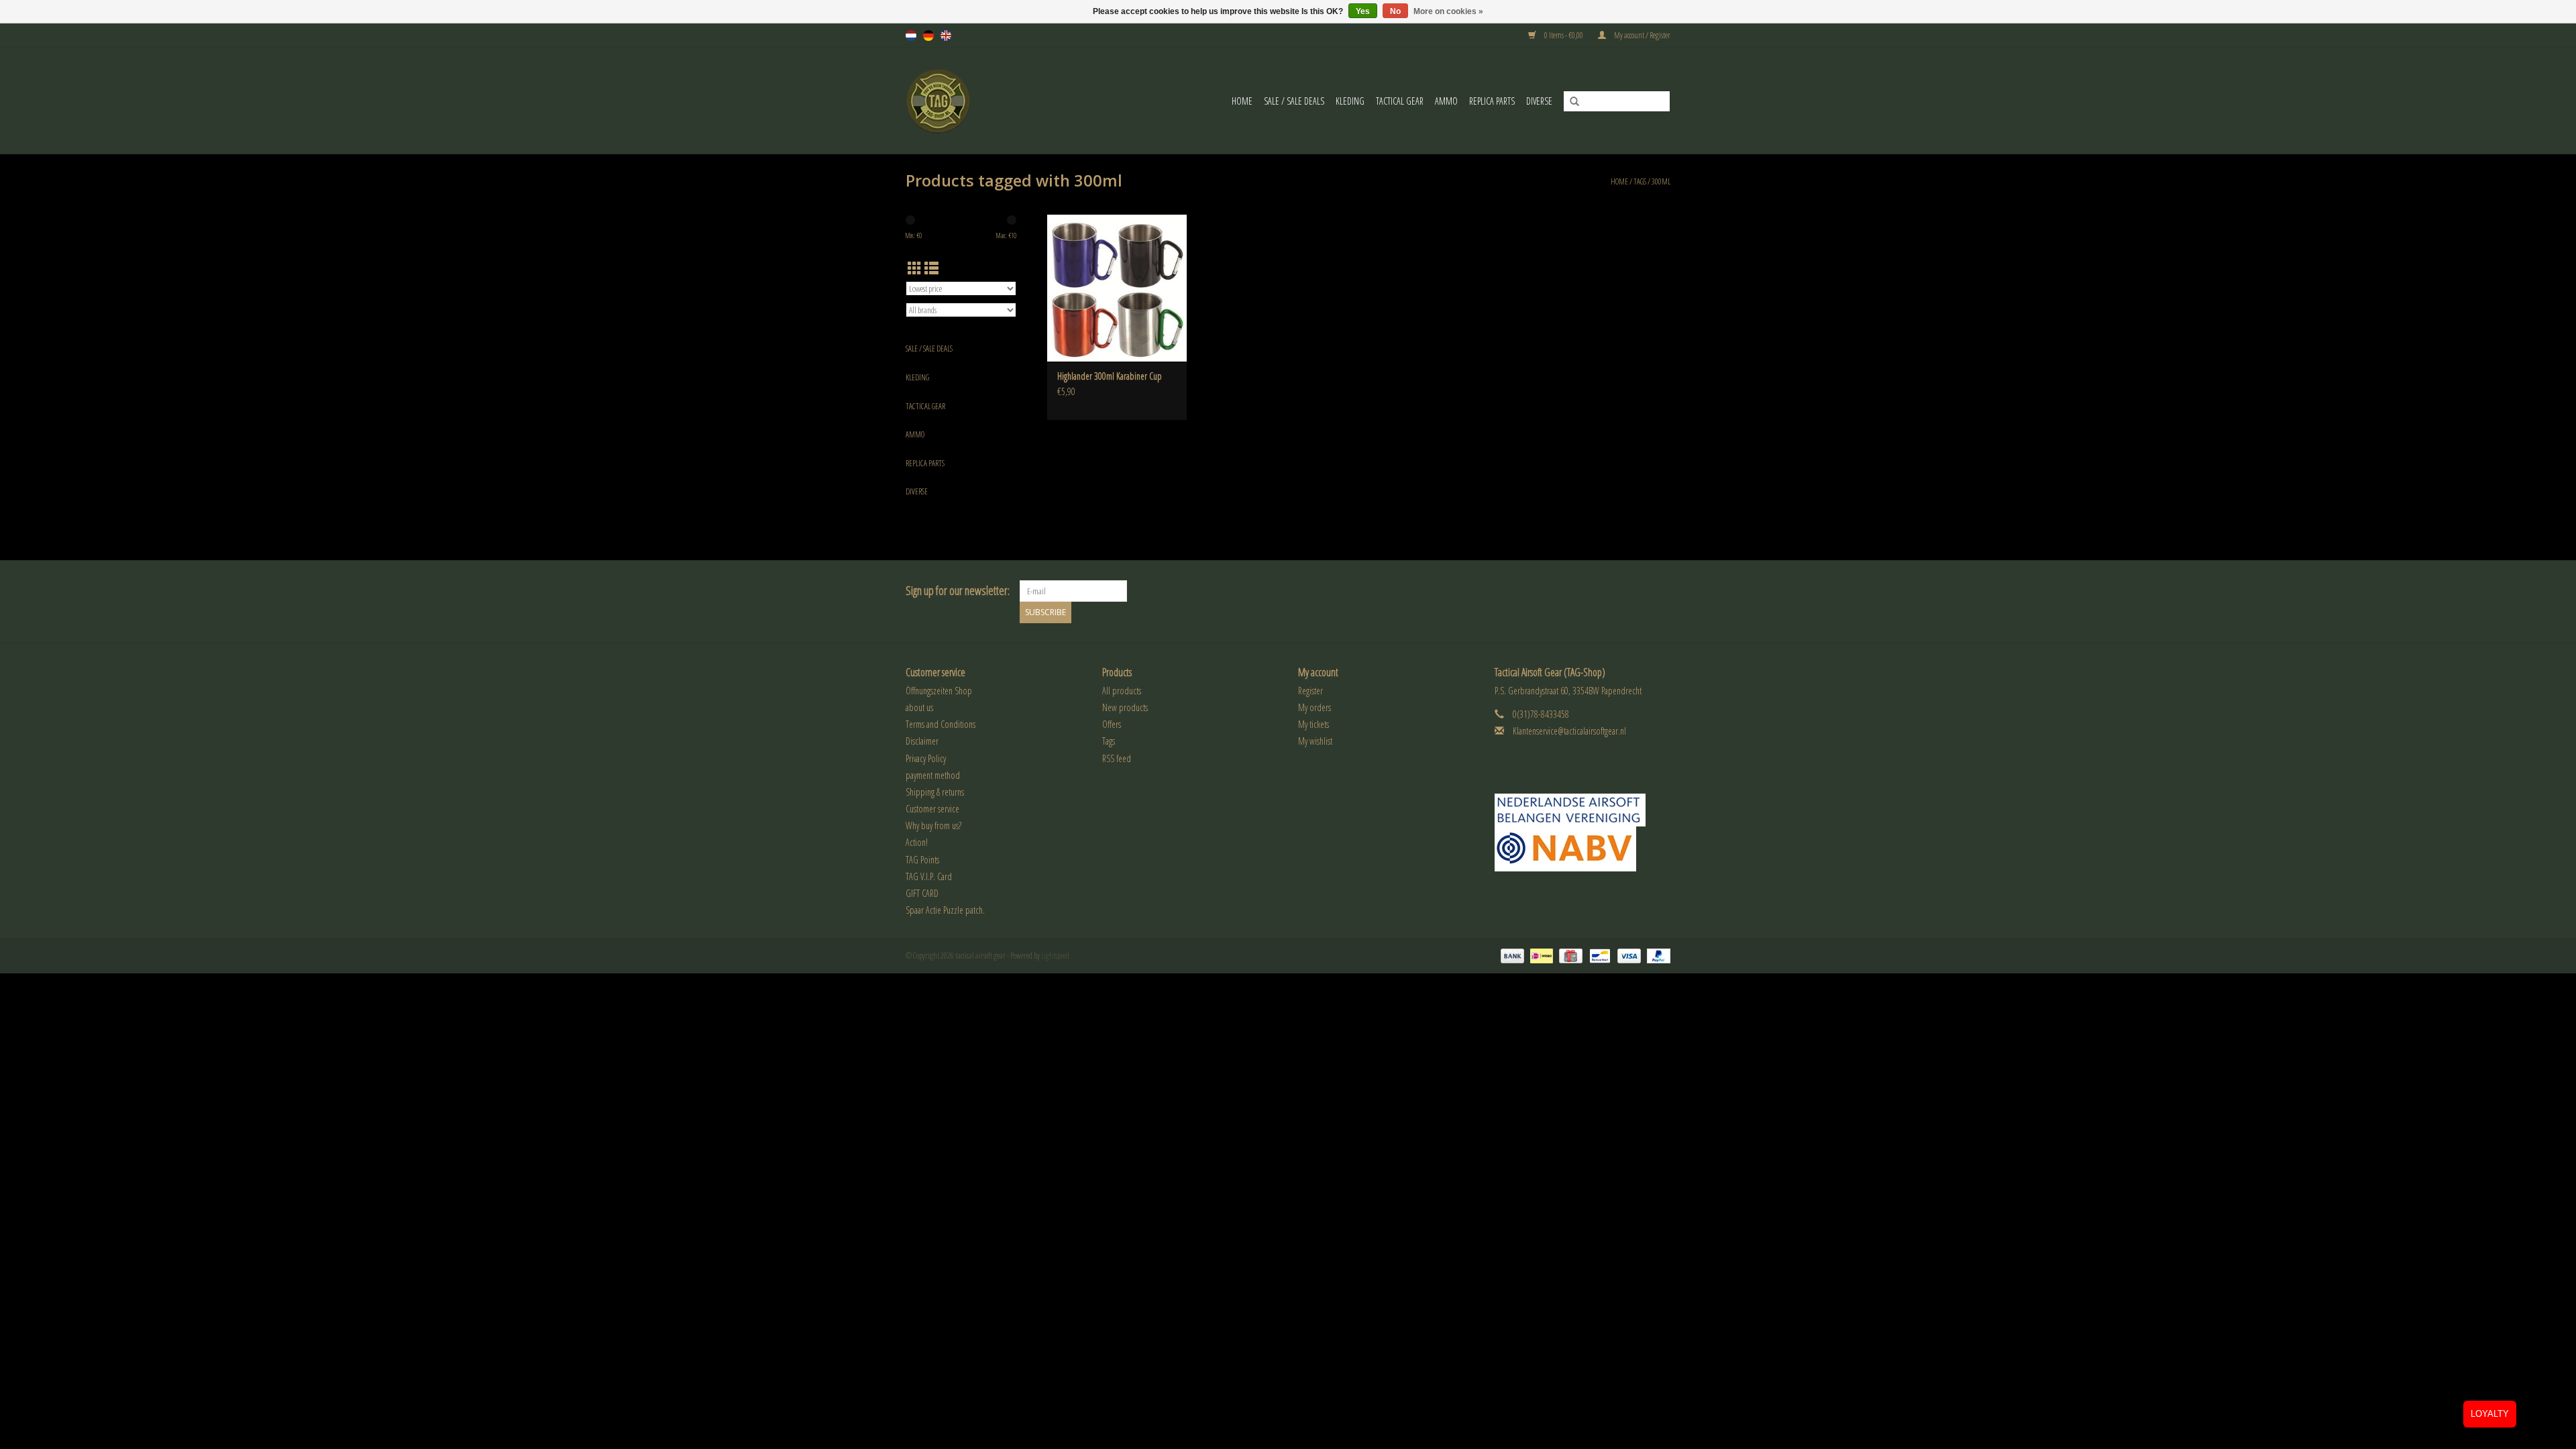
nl (911, 36)
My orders (1314, 707)
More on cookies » (1448, 11)
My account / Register (1642, 35)
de (928, 36)
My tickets (1313, 724)
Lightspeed (1055, 956)
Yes (1363, 11)
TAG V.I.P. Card (929, 876)
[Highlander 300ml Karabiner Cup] (1117, 288)
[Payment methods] (1511, 956)
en (946, 36)
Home (1242, 101)
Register (1310, 691)
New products (1125, 707)
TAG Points (922, 860)
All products (1122, 691)
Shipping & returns (935, 792)
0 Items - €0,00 (1564, 35)
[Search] (1570, 102)
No (1395, 11)
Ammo (1446, 101)
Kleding (1350, 101)
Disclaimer (922, 741)
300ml (1661, 181)
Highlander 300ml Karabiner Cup (1110, 376)
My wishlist (1315, 741)
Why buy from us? (933, 825)
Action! (917, 842)
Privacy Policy (926, 758)
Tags (1640, 181)
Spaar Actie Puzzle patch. (945, 910)
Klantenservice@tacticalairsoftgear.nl (1569, 731)
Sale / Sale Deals (1294, 101)
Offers (1112, 724)
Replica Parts (1492, 101)
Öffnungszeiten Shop (939, 691)
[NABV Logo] (1583, 849)
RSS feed (1117, 758)
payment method (933, 775)
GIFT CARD (922, 893)
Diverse (1539, 101)
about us (919, 707)
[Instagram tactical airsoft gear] (1660, 591)
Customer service (932, 809)
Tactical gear (1400, 101)
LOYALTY (2490, 1414)
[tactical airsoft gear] (955, 101)
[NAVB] (1583, 810)
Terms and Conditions (941, 724)
